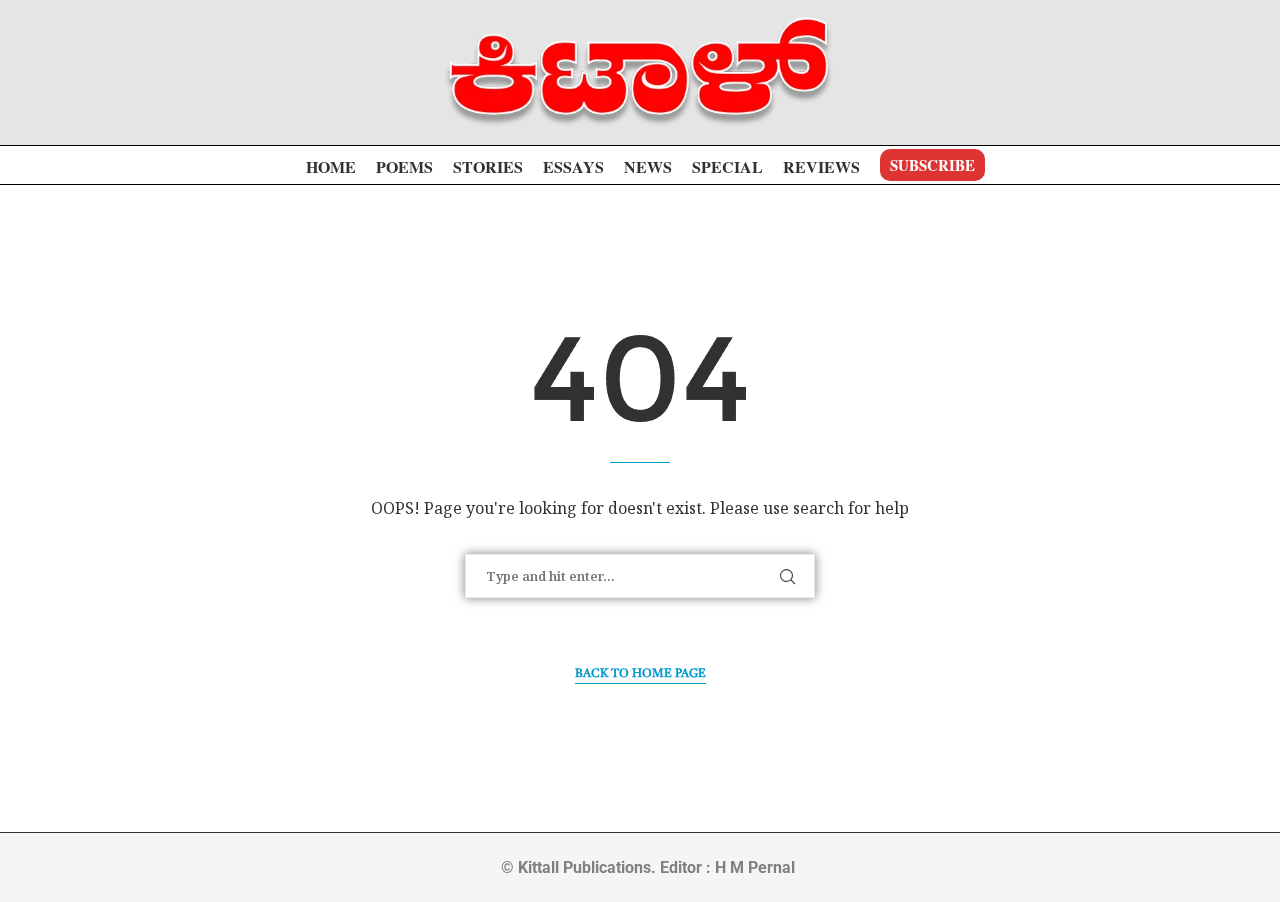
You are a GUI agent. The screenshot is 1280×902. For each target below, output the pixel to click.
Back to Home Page (640, 674)
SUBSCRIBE (932, 165)
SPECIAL (727, 166)
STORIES (488, 166)
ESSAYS (573, 166)
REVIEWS (821, 166)
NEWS (648, 166)
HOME (331, 166)
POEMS (404, 166)
